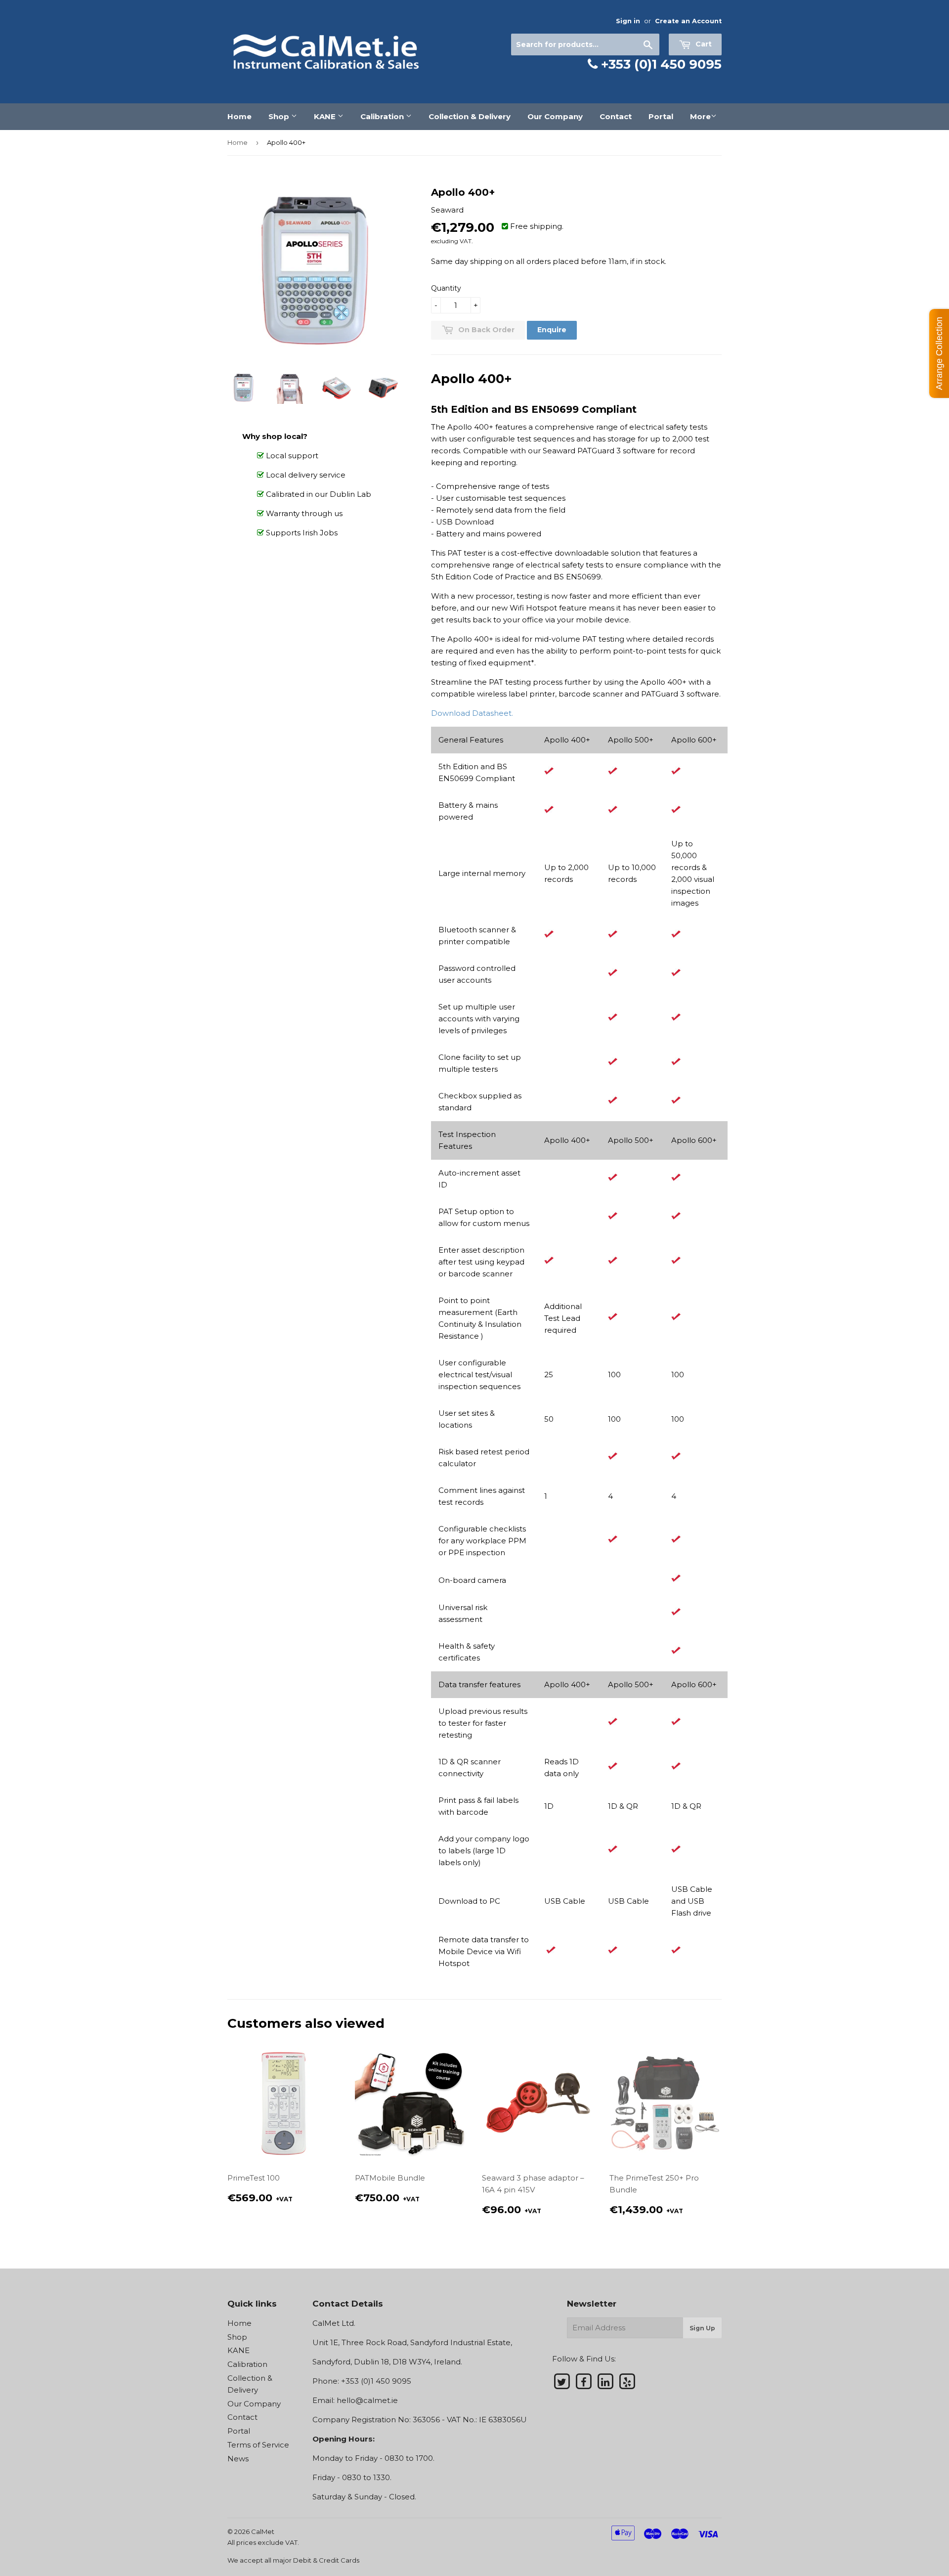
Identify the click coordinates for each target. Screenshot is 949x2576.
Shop (280, 116)
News (238, 2459)
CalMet (263, 2532)
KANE (326, 116)
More (700, 116)
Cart (703, 44)
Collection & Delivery (470, 116)
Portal (661, 116)
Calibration (383, 116)
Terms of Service (258, 2445)
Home (239, 116)
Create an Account (688, 21)
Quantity (446, 288)
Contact (616, 116)
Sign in (628, 21)
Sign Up (702, 2328)
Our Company (555, 116)
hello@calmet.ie (367, 2400)
